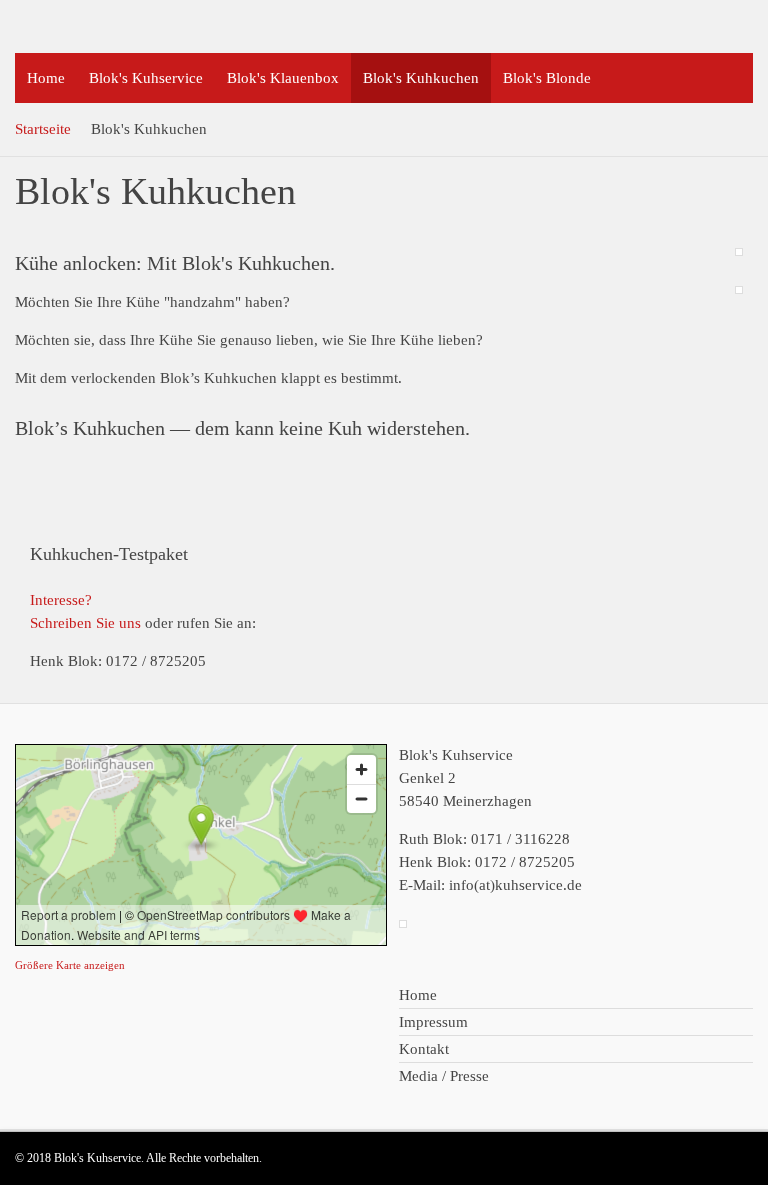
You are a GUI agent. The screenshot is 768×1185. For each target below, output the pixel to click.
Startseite (43, 129)
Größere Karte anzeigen (70, 965)
